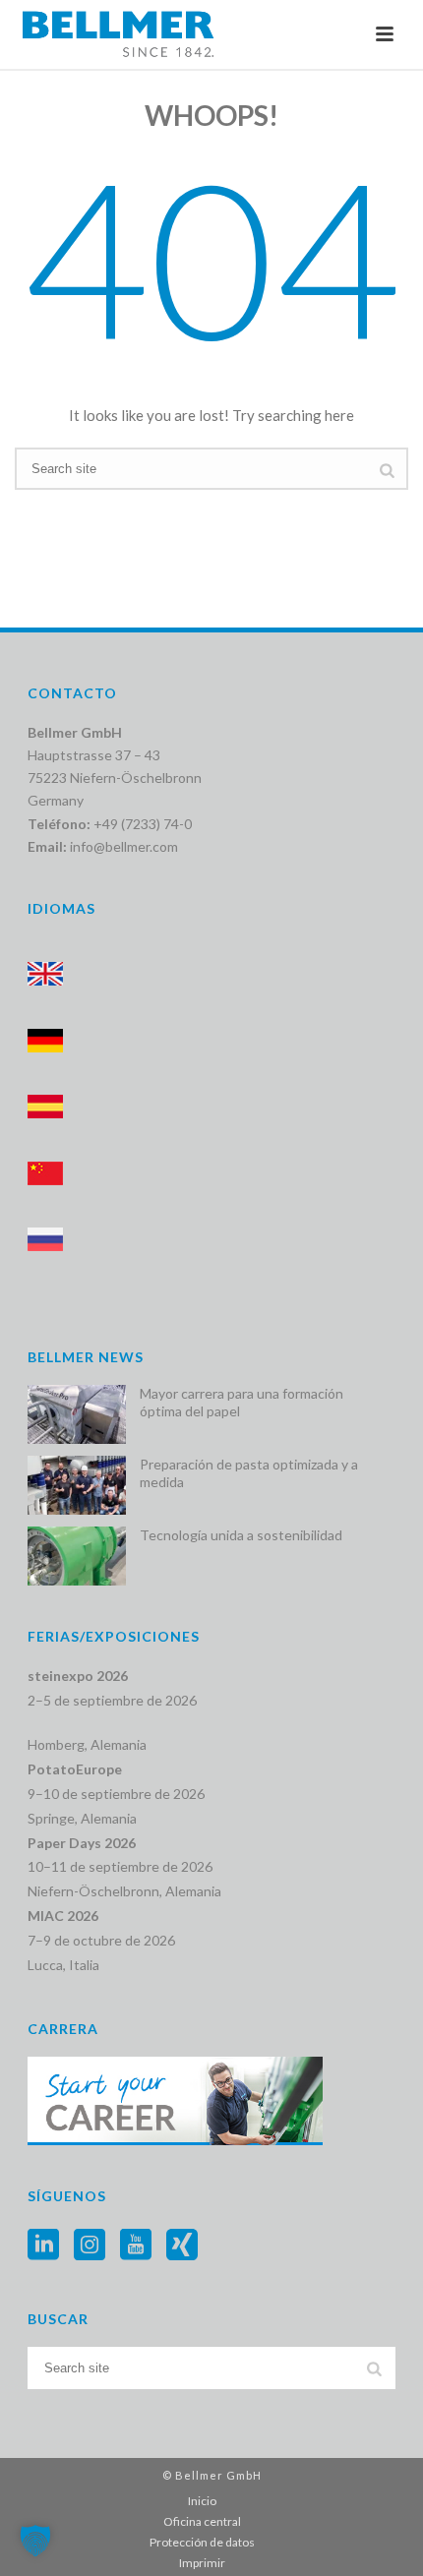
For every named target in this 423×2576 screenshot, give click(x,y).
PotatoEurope (75, 1769)
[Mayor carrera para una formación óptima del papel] (77, 1414)
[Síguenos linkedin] (43, 2246)
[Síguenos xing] (182, 2246)
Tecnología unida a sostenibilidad (241, 1535)
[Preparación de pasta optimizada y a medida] (77, 1485)
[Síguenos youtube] (136, 2246)
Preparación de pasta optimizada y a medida (249, 1473)
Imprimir (202, 2563)
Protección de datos (202, 2542)
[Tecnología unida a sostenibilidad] (77, 1556)
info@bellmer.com (124, 846)
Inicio (202, 2501)
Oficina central (202, 2521)
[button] (35, 2541)
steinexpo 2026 (78, 1676)
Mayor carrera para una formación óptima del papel (242, 1402)
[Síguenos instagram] (90, 2246)
